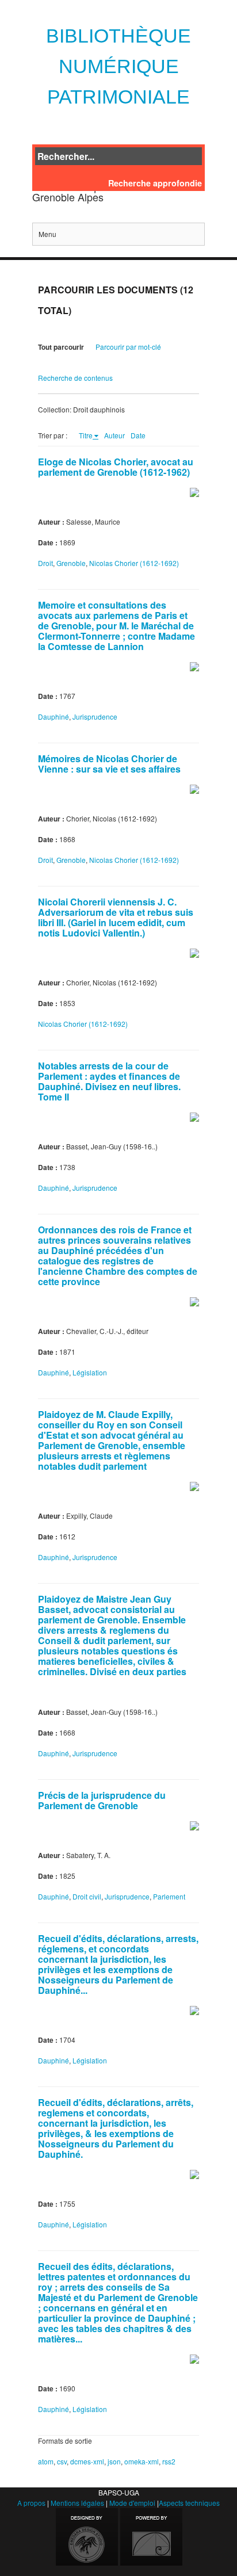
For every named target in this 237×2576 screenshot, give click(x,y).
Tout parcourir (61, 347)
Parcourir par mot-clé (128, 347)
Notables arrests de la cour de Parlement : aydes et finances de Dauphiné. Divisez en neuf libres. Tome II (109, 1081)
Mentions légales (77, 2503)
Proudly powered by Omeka (151, 2537)
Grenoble (71, 563)
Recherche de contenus (75, 378)
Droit (45, 563)
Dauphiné (53, 716)
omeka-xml (142, 2461)
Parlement (169, 1896)
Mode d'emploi (132, 2503)
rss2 (169, 2461)
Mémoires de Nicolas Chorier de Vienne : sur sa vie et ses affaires (109, 764)
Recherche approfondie (155, 183)
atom (46, 2461)
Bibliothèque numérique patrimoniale (118, 66)
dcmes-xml (87, 2461)
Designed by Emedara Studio (87, 2537)
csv (62, 2461)
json (114, 2461)
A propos (31, 2503)
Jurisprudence (95, 716)
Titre (86, 435)
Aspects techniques (189, 2503)
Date (138, 435)
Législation (90, 1372)
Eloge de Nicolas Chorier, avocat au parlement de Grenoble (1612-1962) (116, 467)
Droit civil (87, 1896)
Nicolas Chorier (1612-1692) (134, 563)
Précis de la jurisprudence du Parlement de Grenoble (102, 1800)
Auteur (114, 435)
